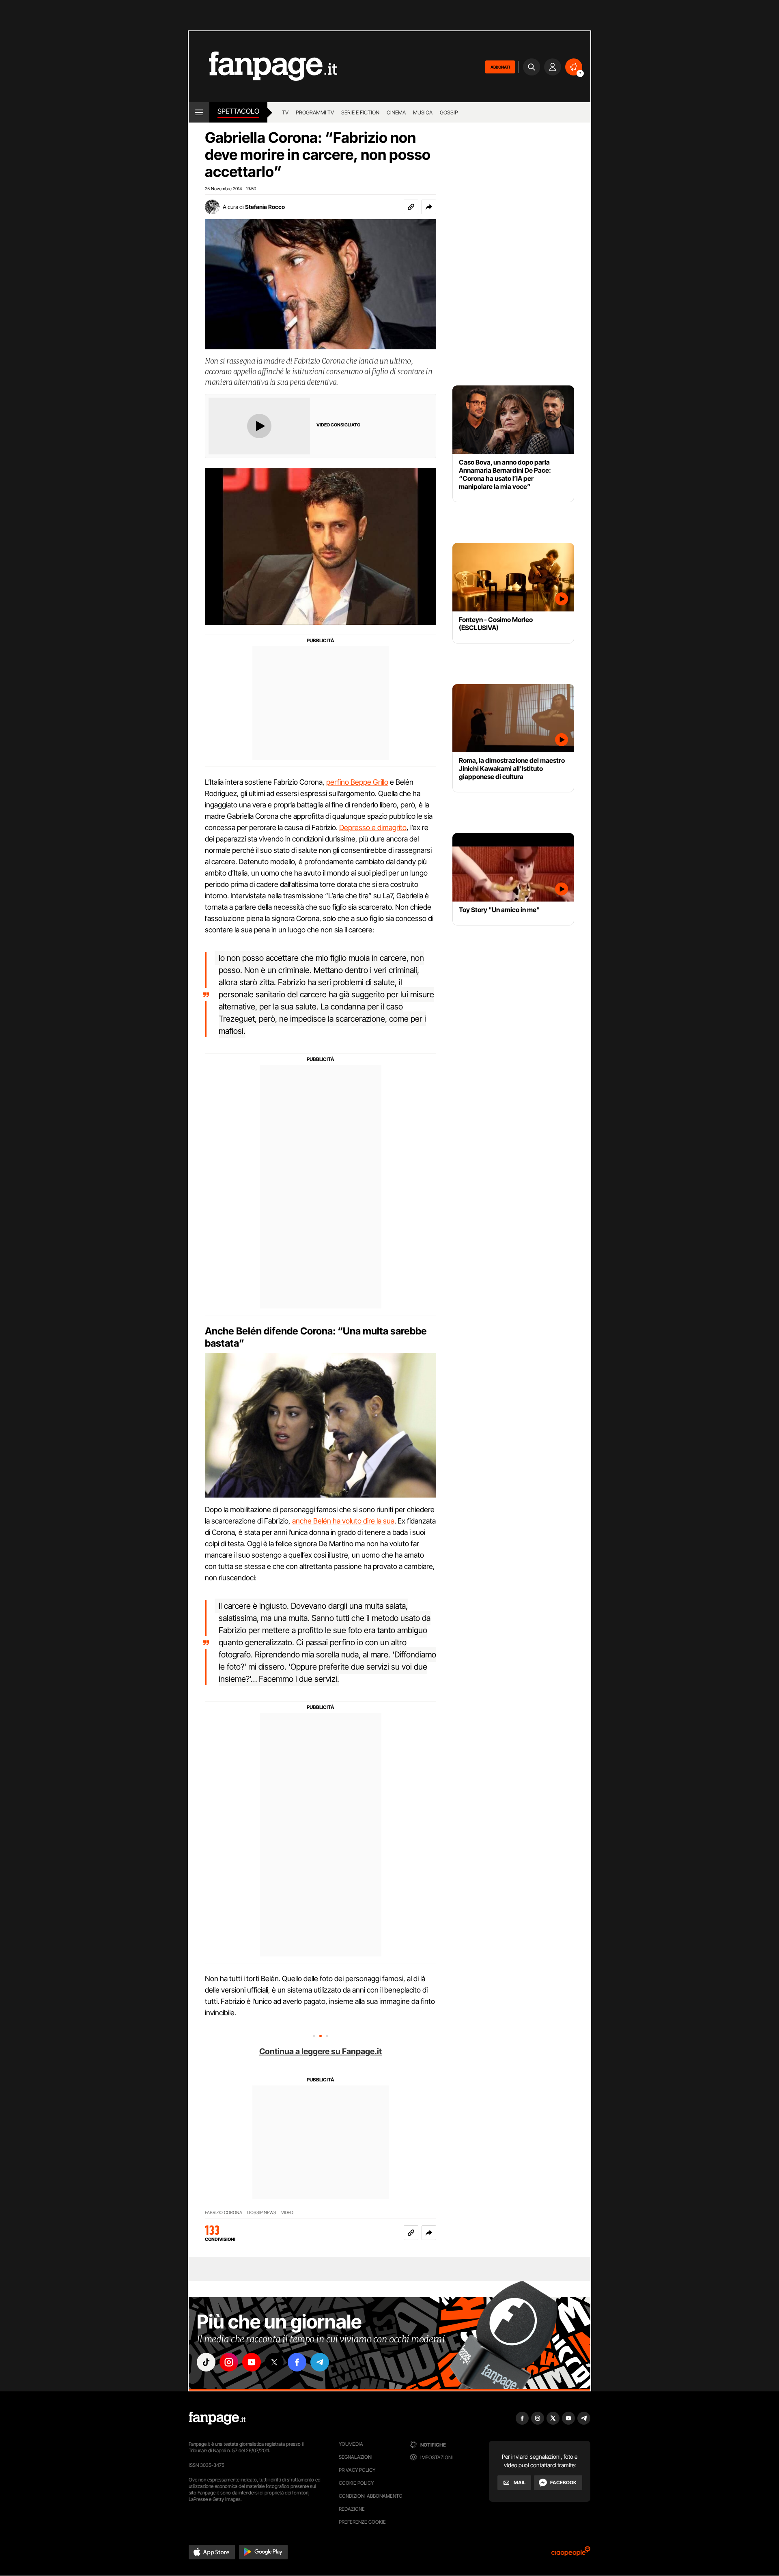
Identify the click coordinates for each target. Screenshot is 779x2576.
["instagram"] (229, 2362)
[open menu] (199, 112)
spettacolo (238, 111)
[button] (429, 207)
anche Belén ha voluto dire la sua (343, 1521)
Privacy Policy (357, 2470)
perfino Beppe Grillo (357, 782)
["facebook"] (297, 2362)
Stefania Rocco (265, 207)
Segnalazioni (356, 2457)
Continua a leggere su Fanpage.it (321, 2051)
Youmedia (351, 2444)
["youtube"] (252, 2362)
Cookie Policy (356, 2483)
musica (423, 112)
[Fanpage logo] (263, 67)
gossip (449, 112)
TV (285, 112)
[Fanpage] (217, 2418)
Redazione (352, 2509)
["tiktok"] (206, 2362)
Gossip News (262, 2213)
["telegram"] (320, 2362)
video (287, 2213)
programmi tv (315, 112)
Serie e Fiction (360, 112)
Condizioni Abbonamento (371, 2496)
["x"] (274, 2362)
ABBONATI (500, 67)
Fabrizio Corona (224, 2213)
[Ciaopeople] (571, 2554)
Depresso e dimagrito (373, 827)
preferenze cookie (362, 2522)
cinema (396, 112)
